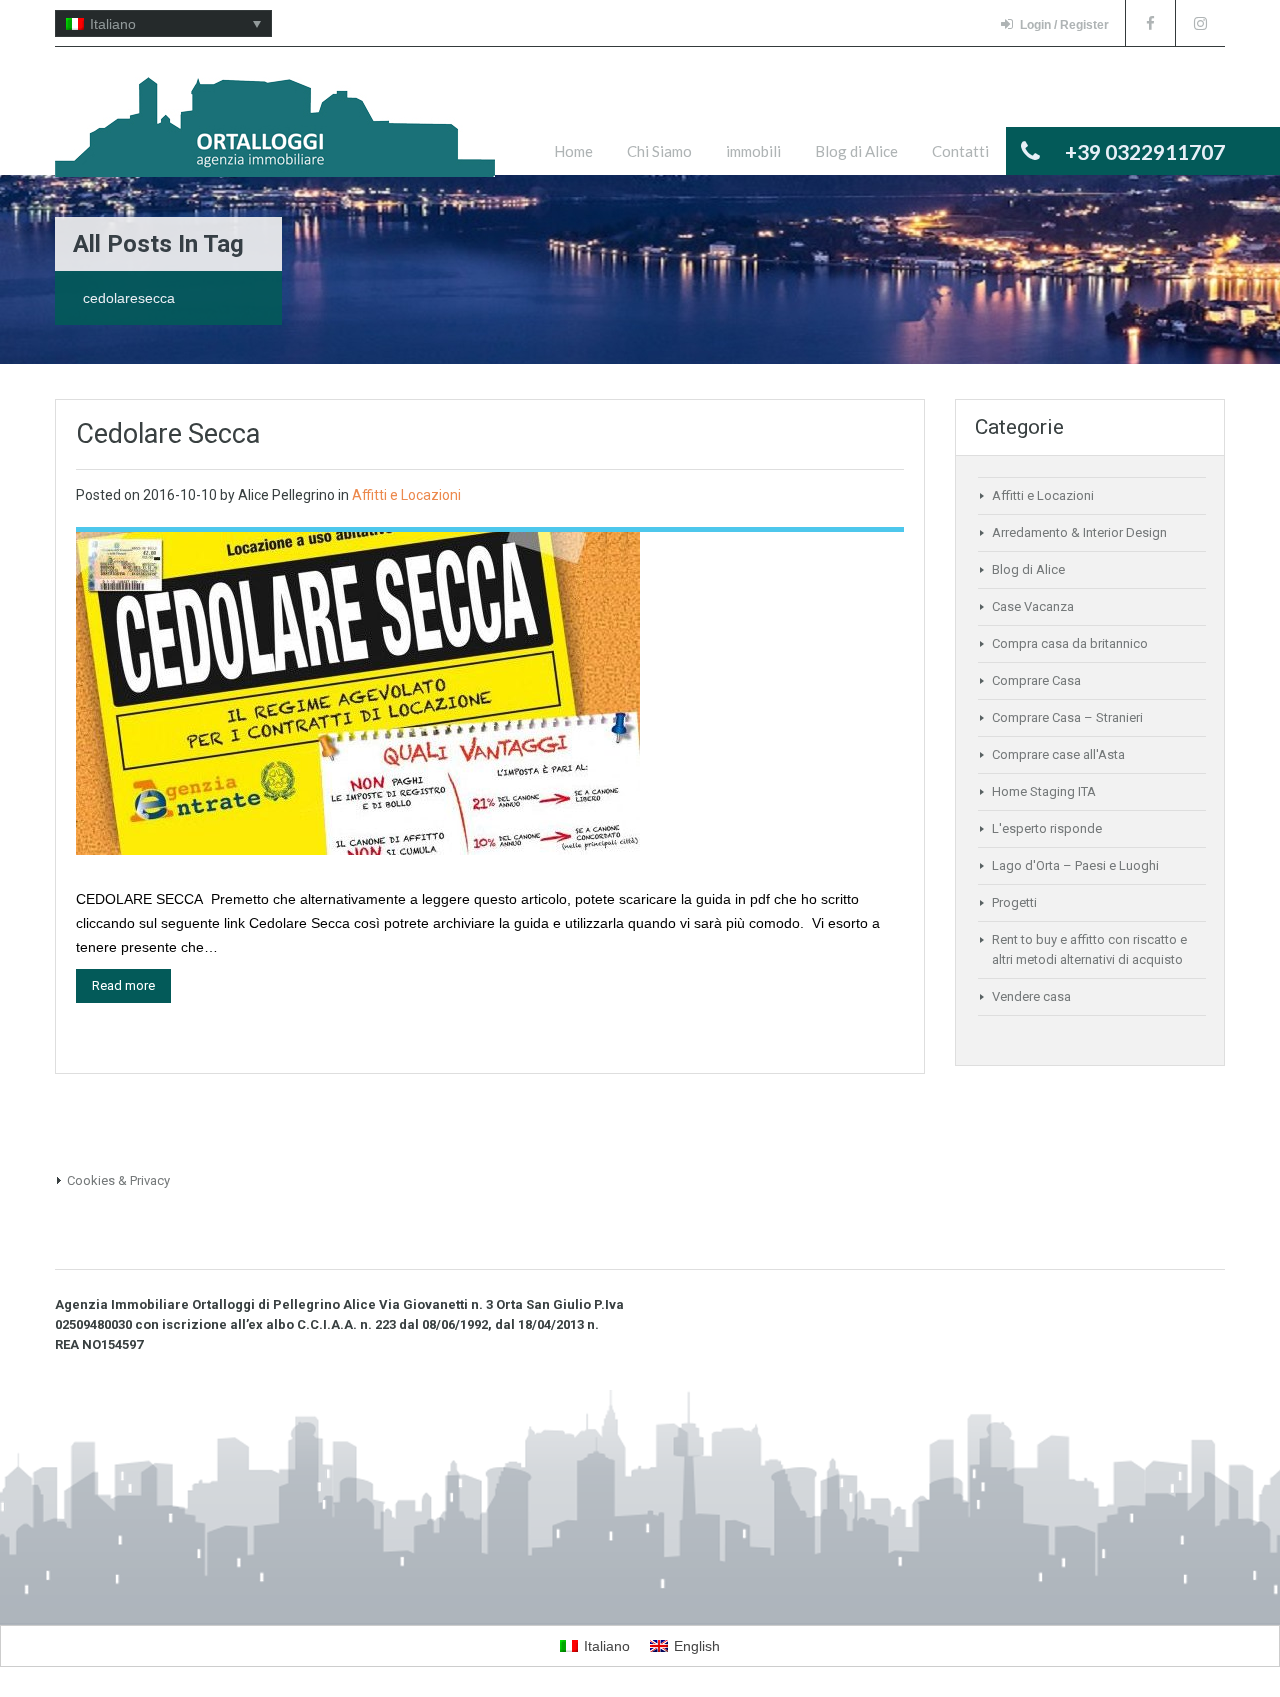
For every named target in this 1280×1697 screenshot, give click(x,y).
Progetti (1014, 902)
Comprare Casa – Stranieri (1067, 717)
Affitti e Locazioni (406, 495)
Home (573, 151)
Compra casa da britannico (1070, 643)
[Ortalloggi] (275, 137)
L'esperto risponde (1047, 828)
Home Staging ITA (1044, 791)
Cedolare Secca (168, 434)
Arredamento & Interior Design (1079, 532)
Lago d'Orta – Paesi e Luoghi (1075, 865)
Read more (123, 985)
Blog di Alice (856, 151)
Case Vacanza (1033, 606)
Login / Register (1064, 25)
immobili (753, 151)
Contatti (960, 151)
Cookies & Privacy (118, 1180)
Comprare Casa (1036, 680)
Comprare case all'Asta (1058, 754)
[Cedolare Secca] (358, 692)
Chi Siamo (659, 151)
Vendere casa (1031, 996)
